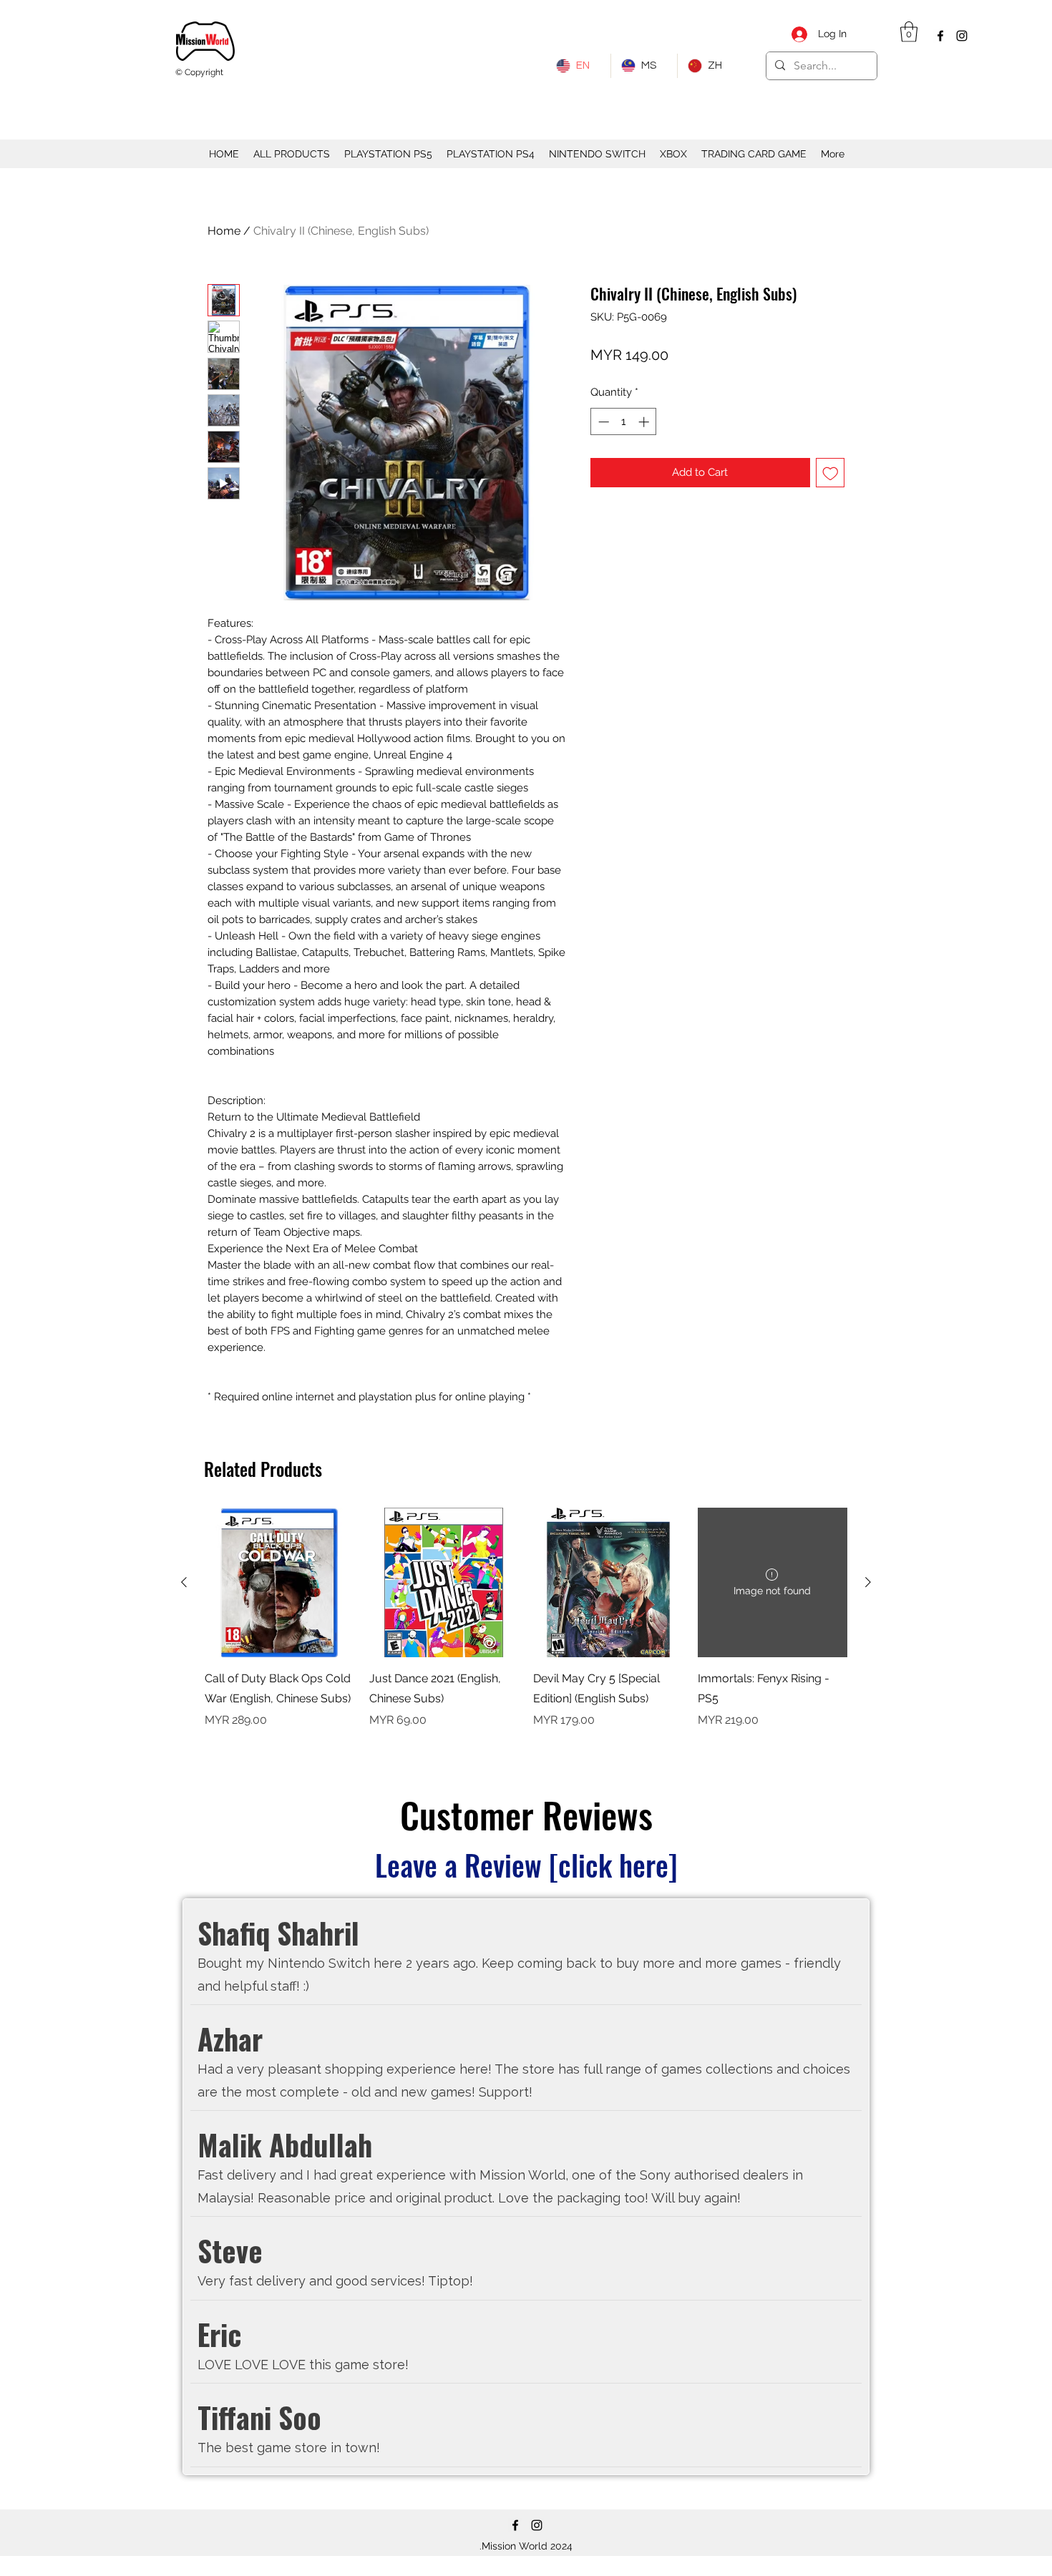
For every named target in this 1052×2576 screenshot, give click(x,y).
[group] (526, 1629)
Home (224, 231)
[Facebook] (940, 36)
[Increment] (645, 422)
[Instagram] (962, 36)
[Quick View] (280, 1583)
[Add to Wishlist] (831, 473)
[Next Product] (868, 1582)
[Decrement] (602, 422)
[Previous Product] (184, 1582)
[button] (909, 32)
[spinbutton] (624, 422)
